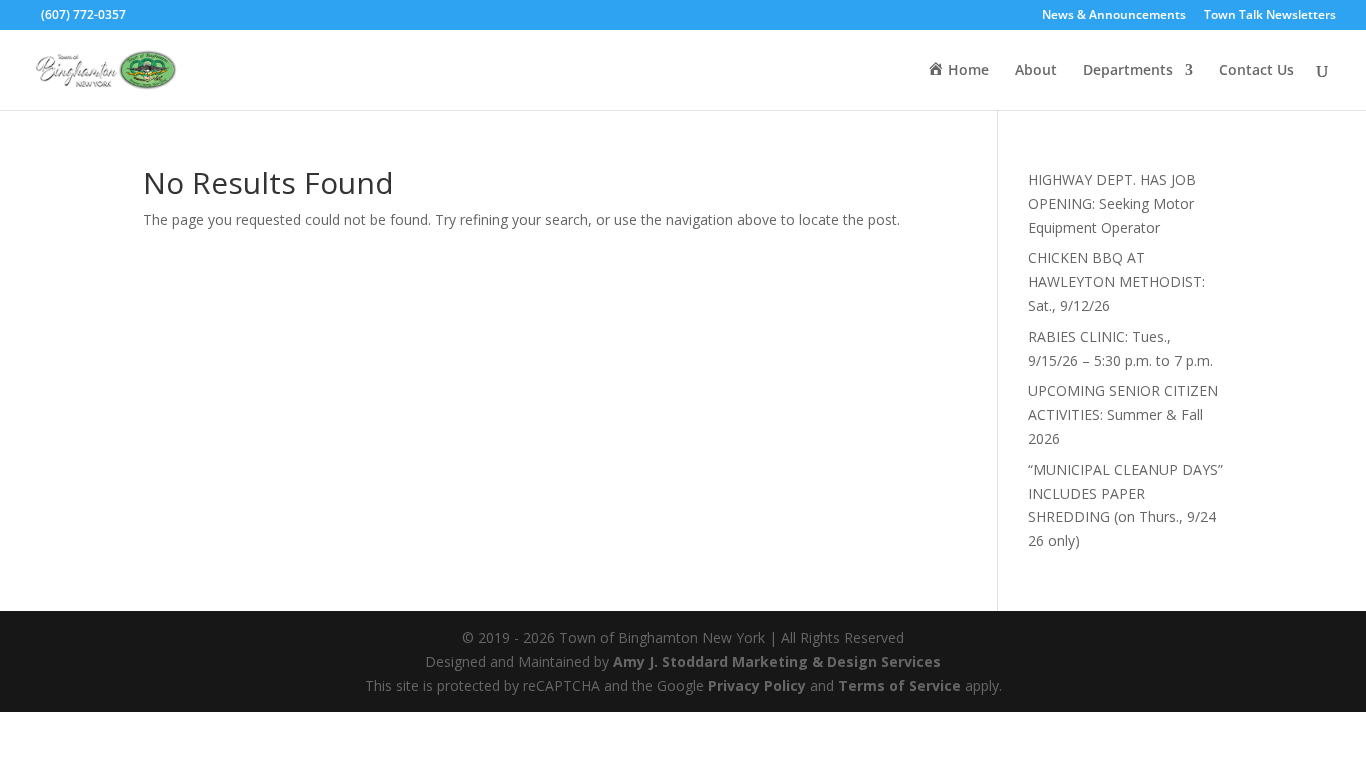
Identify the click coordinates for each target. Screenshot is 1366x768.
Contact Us (1256, 71)
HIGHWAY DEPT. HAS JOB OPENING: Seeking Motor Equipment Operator (1112, 203)
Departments (1128, 71)
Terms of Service (899, 685)
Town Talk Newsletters (1270, 16)
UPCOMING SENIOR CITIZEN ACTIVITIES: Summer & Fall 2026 (1123, 414)
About (1036, 71)
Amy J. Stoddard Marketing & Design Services (777, 661)
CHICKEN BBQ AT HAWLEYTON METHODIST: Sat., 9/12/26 (1116, 281)
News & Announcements (1114, 16)
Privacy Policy (757, 685)
